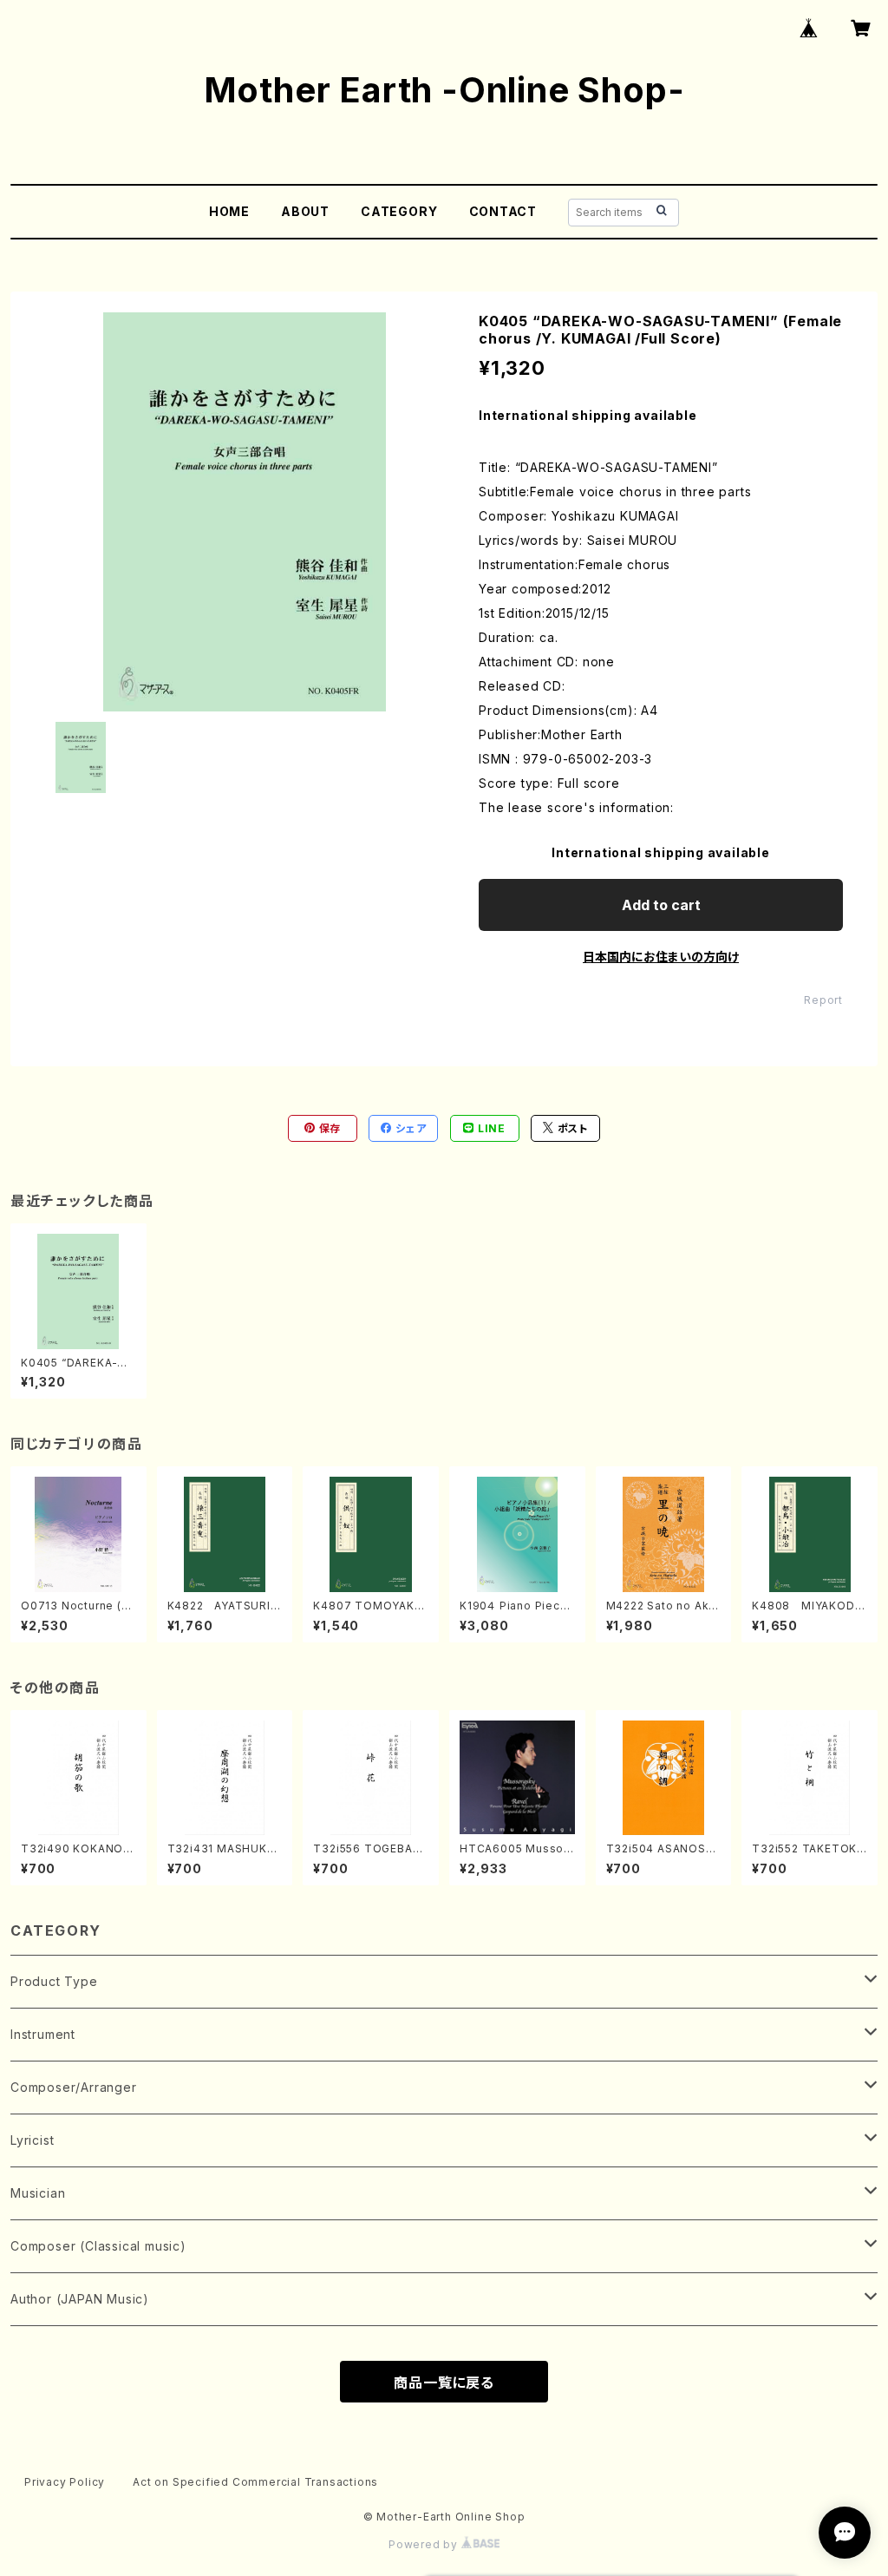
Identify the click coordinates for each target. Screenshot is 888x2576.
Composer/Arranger (74, 2087)
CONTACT (503, 211)
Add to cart (661, 905)
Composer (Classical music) (98, 2246)
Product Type (54, 1981)
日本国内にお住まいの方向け (661, 957)
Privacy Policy (65, 2482)
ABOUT (305, 211)
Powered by (425, 2544)
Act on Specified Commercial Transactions (255, 2482)
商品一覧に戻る (444, 2383)
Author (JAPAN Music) (80, 2299)
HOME (229, 211)
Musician (38, 2193)
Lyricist (32, 2140)
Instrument (43, 2034)
